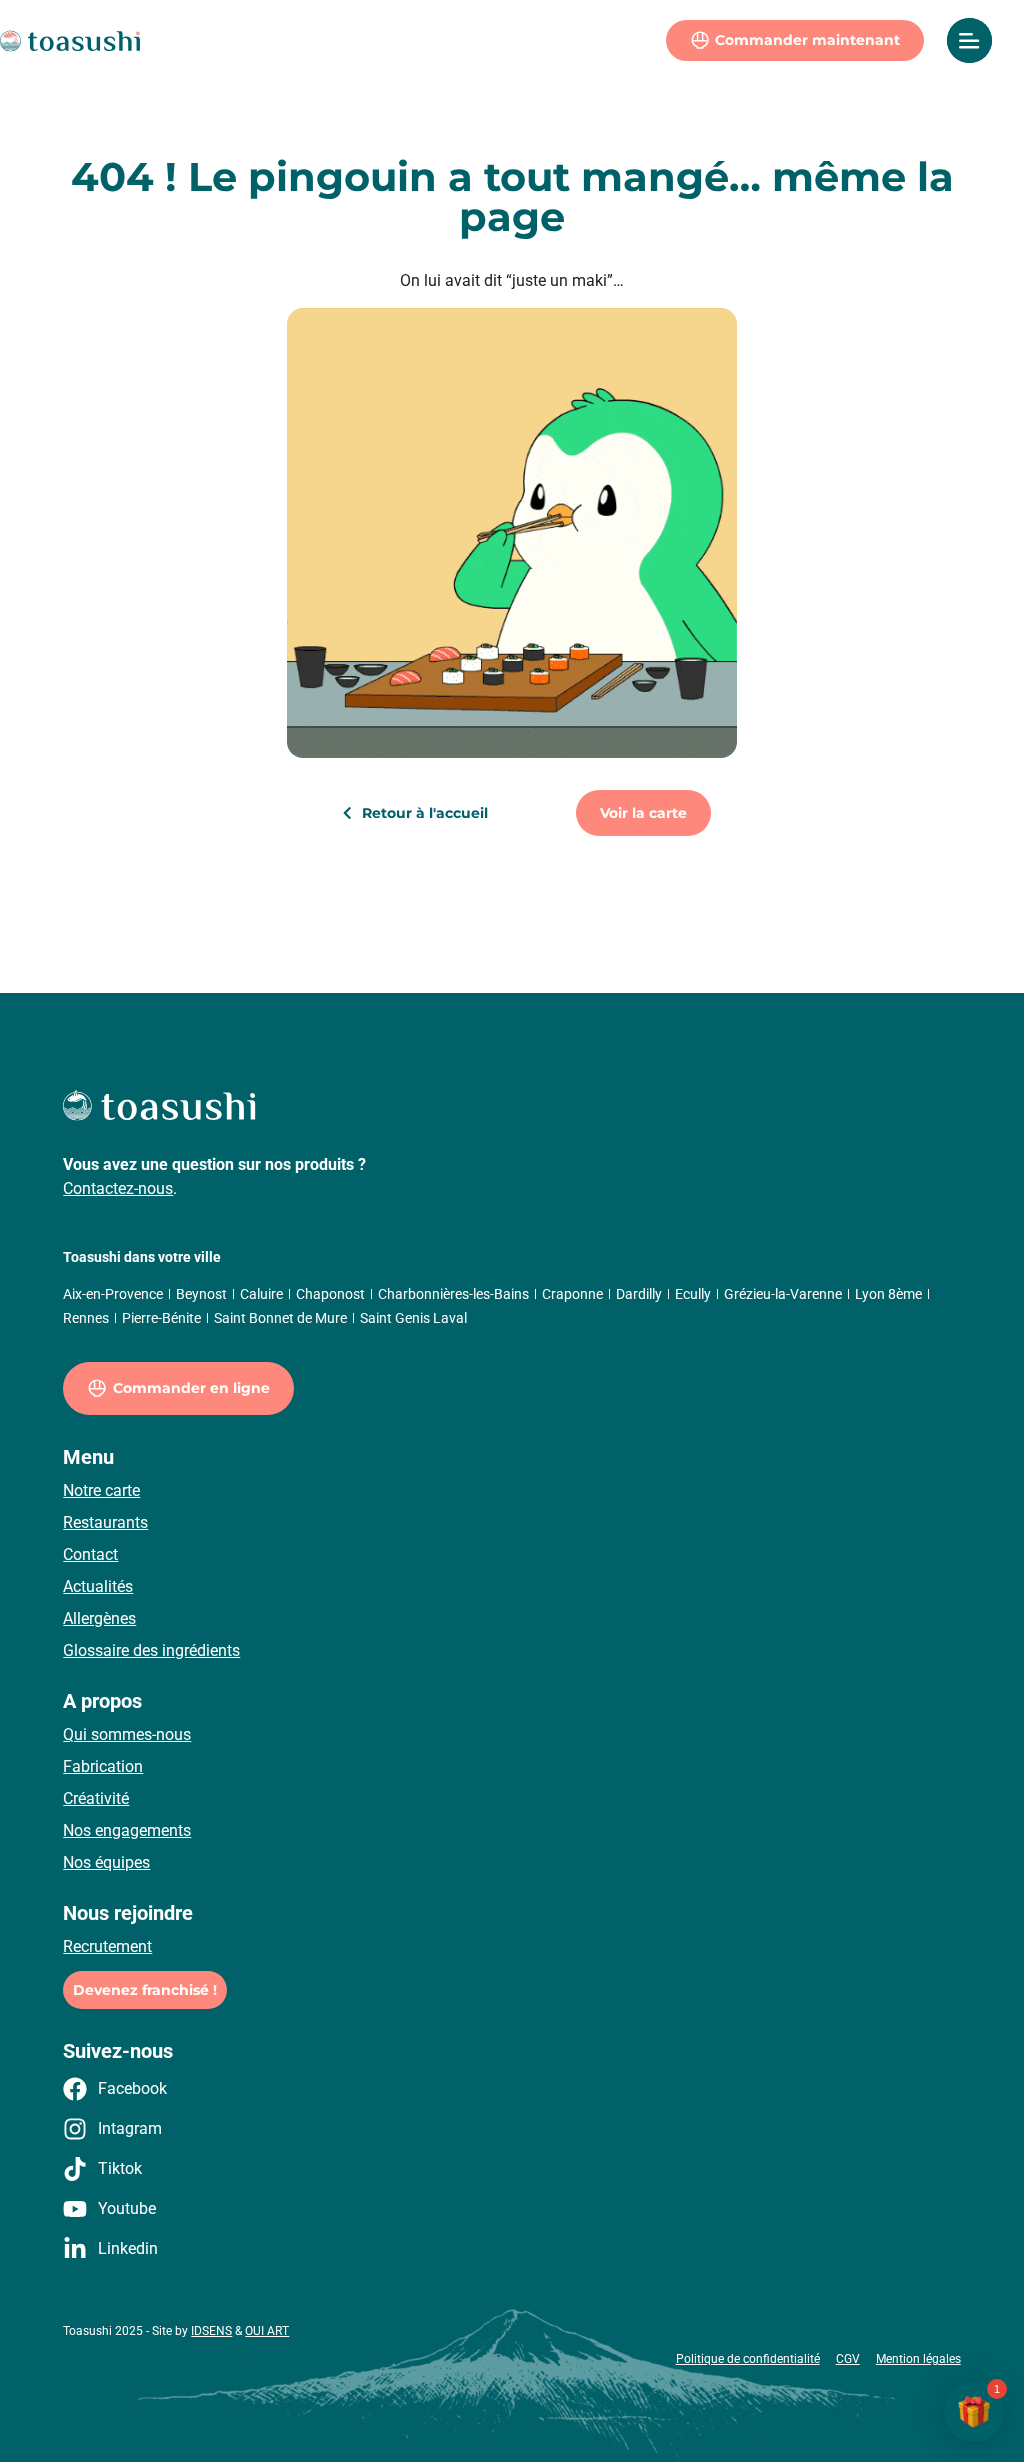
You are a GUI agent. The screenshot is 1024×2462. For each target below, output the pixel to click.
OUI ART (267, 2331)
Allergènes (99, 1618)
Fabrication (103, 1766)
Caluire (261, 1294)
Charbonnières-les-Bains (453, 1294)
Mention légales (918, 2359)
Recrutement (107, 1946)
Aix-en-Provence (113, 1294)
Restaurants (105, 1522)
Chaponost (330, 1294)
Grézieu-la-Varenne (783, 1294)
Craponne (572, 1294)
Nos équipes (106, 1862)
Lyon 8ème (888, 1294)
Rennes (86, 1318)
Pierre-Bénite (161, 1318)
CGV (848, 2359)
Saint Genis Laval (413, 1318)
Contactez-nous (118, 1188)
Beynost (201, 1294)
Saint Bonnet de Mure (280, 1318)
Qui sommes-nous (127, 1734)
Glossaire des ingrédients (151, 1650)
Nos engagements (127, 1830)
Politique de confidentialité (748, 2359)
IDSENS (211, 2331)
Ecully (693, 1294)
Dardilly (639, 1294)
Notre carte (101, 1490)
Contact (90, 1554)
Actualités (98, 1586)
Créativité (96, 1798)
